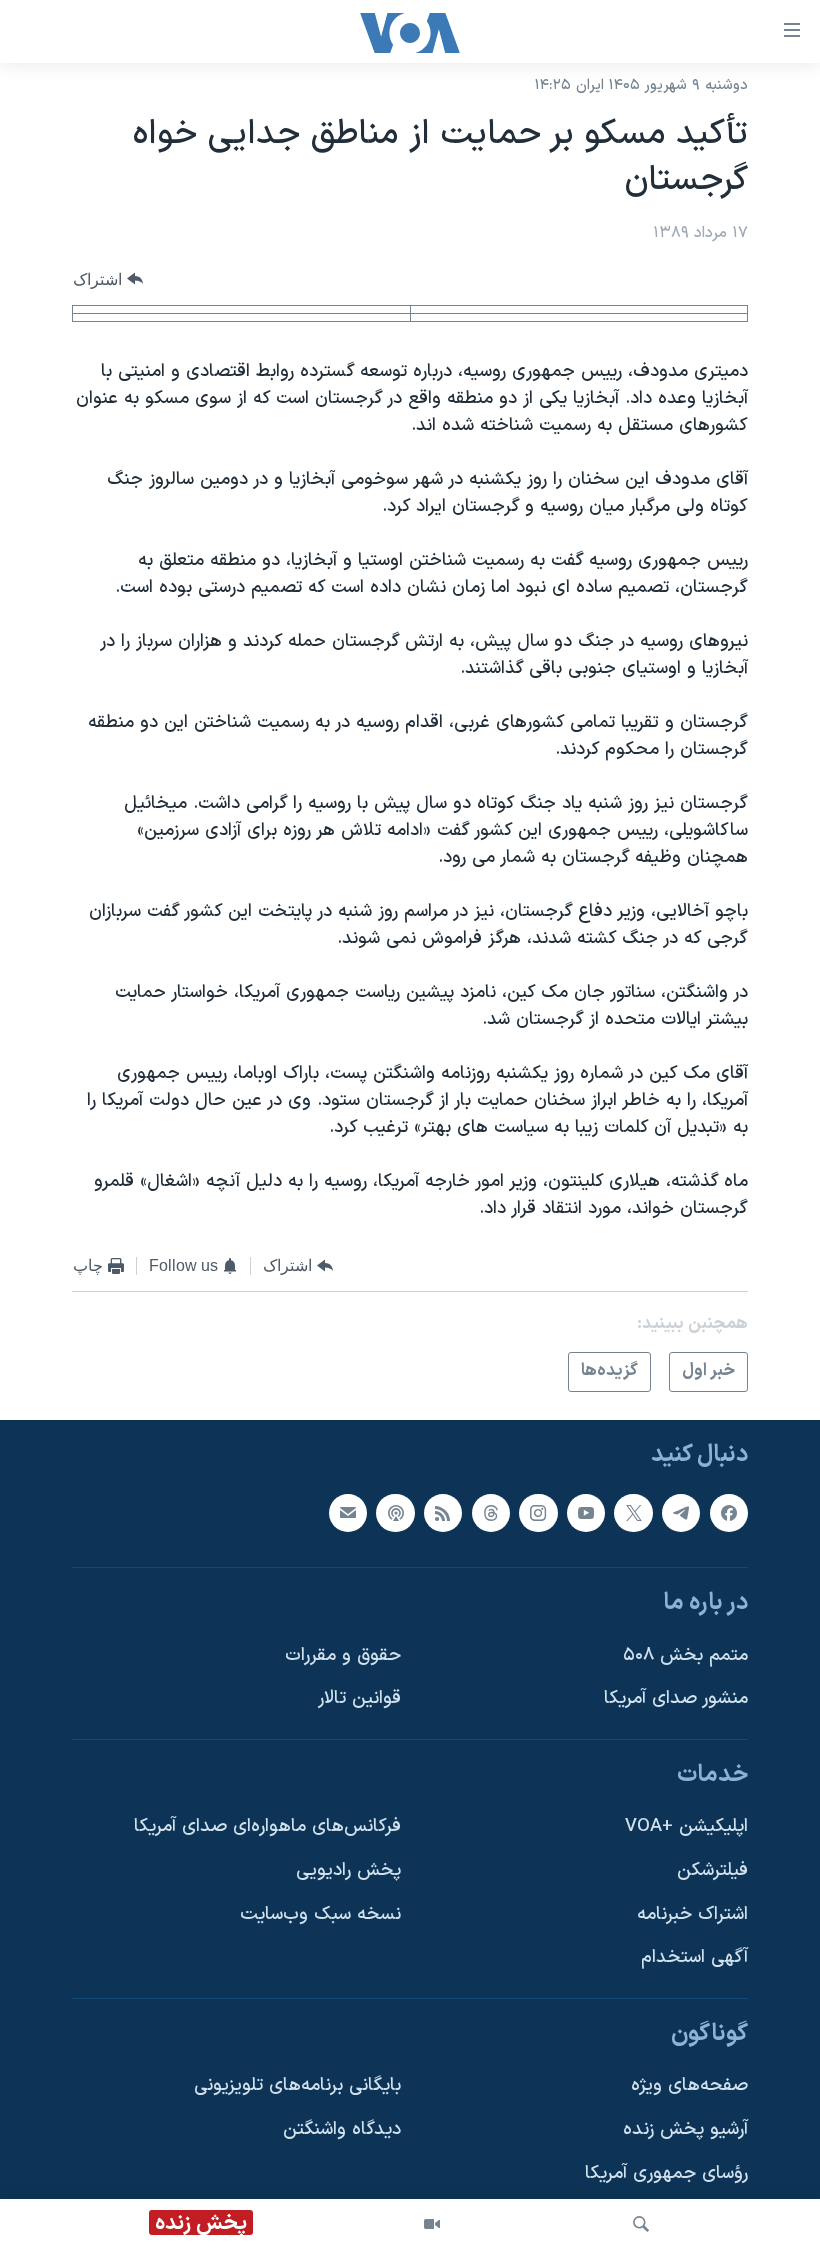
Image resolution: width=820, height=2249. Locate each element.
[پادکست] (395, 1512)
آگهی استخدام (694, 1957)
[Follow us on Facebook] (729, 1512)
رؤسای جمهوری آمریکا (666, 2173)
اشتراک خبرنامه (692, 1914)
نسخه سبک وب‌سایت (320, 1914)
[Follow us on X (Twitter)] (633, 1512)
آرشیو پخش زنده (685, 2129)
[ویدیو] (432, 2224)
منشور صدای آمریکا (676, 1698)
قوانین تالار (359, 1698)
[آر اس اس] (443, 1512)
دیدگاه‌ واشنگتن (342, 2129)
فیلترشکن (712, 1870)
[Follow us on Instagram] (538, 1512)
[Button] (108, 279)
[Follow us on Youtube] (586, 1512)
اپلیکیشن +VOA (686, 1826)
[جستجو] (641, 2224)
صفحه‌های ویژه (689, 2085)
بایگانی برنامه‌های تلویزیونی (297, 2085)
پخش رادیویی (348, 1870)
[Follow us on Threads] (491, 1512)
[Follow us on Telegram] (681, 1512)
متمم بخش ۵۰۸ (685, 1655)
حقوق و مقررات (343, 1655)
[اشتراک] (348, 1512)
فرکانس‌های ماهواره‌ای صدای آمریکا (267, 1826)
